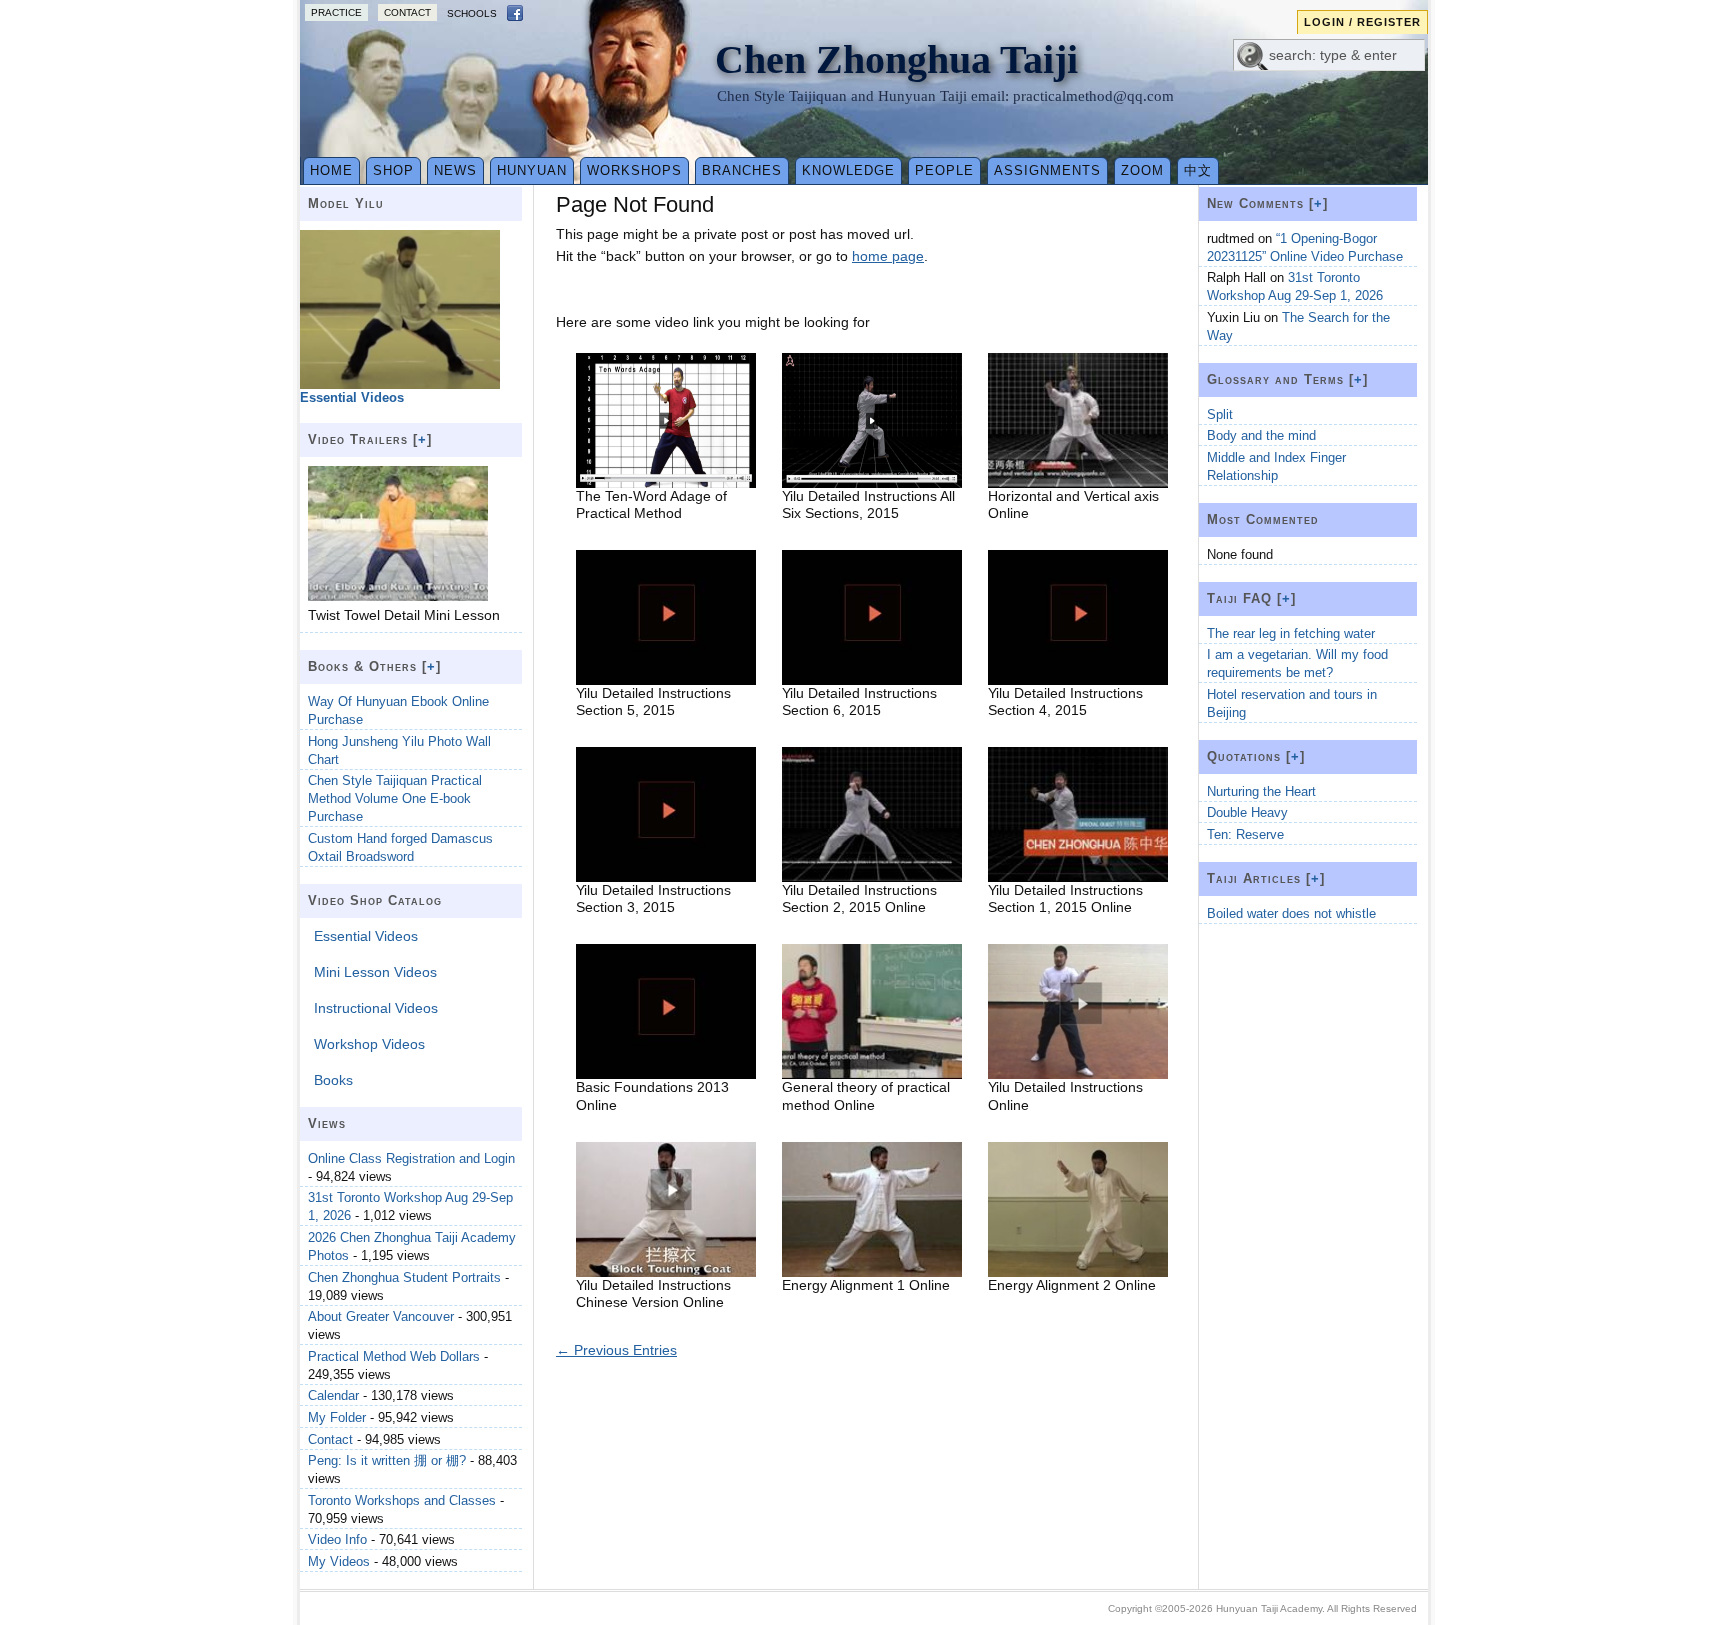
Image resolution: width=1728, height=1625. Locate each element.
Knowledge (848, 170)
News (455, 170)
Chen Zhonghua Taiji (896, 59)
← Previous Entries (616, 1350)
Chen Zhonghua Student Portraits (404, 1277)
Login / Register (1362, 22)
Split (1220, 414)
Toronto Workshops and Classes (402, 1500)
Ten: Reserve (1245, 834)
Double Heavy (1247, 812)
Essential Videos (366, 936)
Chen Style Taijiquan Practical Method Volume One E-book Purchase (395, 798)
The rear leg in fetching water (1291, 633)
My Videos (339, 1561)
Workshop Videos (369, 1044)
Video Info (337, 1539)
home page (888, 256)
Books (333, 1080)
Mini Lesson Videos (375, 972)
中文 (1198, 170)
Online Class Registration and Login (411, 1158)
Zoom (1142, 170)
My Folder (337, 1417)
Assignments (1047, 170)
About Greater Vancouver (381, 1316)
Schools (472, 13)
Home (331, 170)
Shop (393, 170)
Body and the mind (1261, 435)
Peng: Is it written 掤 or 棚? (387, 1460)
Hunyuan (532, 170)
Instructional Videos (376, 1008)
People (944, 170)
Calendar (333, 1395)
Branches (742, 170)
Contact (407, 12)
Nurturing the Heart (1261, 791)
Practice (336, 12)
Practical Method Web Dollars (394, 1356)
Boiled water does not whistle (1291, 913)
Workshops (634, 170)
